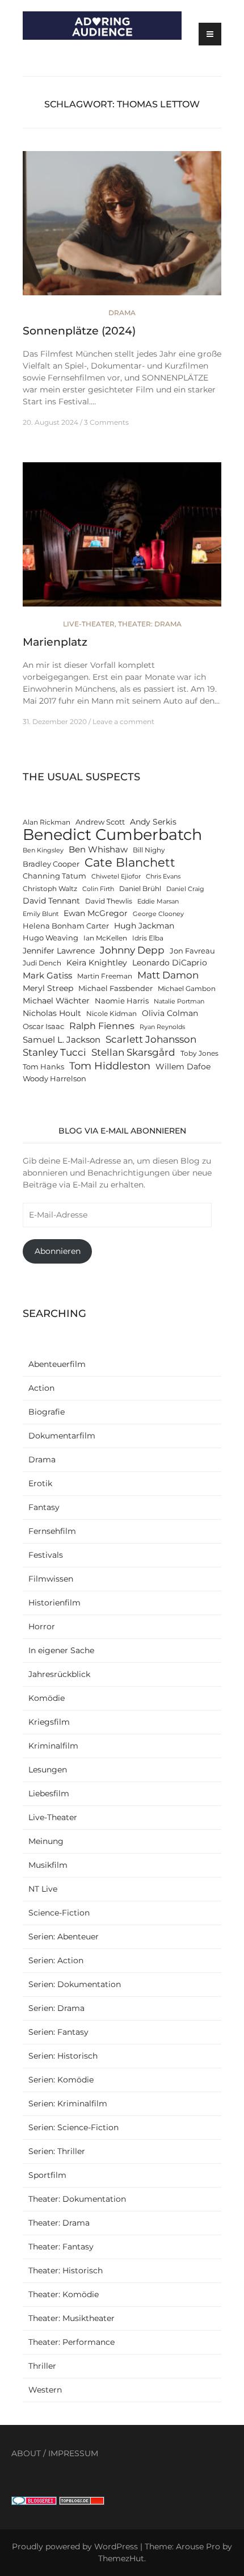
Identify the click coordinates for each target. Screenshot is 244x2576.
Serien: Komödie (61, 2080)
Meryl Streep (48, 988)
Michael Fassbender (115, 988)
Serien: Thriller (57, 2151)
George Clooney (158, 914)
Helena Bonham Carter (66, 926)
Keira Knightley (97, 963)
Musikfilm (48, 1865)
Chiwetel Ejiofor (116, 877)
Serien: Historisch (63, 2056)
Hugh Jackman (144, 926)
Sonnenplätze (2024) (79, 331)
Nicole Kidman (112, 1014)
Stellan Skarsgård (133, 1052)
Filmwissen (51, 1579)
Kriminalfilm (53, 1746)
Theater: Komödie (64, 2294)
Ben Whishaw (98, 849)
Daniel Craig (185, 889)
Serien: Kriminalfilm (68, 2104)
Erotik (40, 1483)
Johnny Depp (132, 950)
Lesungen (48, 1770)
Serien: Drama (56, 2008)
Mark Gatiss (47, 975)
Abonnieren (58, 1251)
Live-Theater (89, 624)
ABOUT (26, 2453)
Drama (122, 313)
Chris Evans (163, 877)
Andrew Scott (100, 822)
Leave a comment (123, 722)
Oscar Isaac (43, 1026)
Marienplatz (55, 642)
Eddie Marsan (158, 902)
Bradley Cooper (51, 864)
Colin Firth (98, 889)
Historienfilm (54, 1603)
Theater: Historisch (66, 2270)
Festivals (46, 1555)
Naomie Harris (122, 1001)
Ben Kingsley (43, 850)
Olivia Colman (170, 1013)
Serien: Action (56, 1960)
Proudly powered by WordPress (75, 2546)
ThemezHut (121, 2558)
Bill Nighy (149, 850)
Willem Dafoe (183, 1067)
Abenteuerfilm (57, 1364)
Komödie (47, 1698)
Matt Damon (168, 975)
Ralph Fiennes (102, 1026)
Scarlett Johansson (151, 1039)
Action (41, 1388)
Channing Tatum (54, 876)
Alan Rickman (47, 822)
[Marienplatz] (122, 540)
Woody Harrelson (54, 1079)
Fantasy (44, 1507)
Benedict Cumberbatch (112, 835)
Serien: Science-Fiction (73, 2127)
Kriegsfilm (49, 1722)
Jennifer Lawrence (59, 951)
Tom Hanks (43, 1067)
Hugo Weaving (51, 938)
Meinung (46, 1841)
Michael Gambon (187, 989)
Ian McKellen (105, 938)
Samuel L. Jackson (62, 1040)
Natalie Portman (179, 1001)
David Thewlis (109, 901)
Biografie (47, 1412)
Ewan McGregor (96, 913)
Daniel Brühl (140, 889)
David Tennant (51, 901)
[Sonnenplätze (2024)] (122, 228)
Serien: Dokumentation (75, 1984)
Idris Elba (148, 938)
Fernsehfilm (52, 1531)
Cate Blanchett (130, 862)
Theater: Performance (71, 2342)
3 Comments (106, 422)
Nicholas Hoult (52, 1013)
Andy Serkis (153, 822)
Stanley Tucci (54, 1052)
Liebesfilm (49, 1793)
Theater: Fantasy (61, 2247)
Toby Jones (199, 1053)
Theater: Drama (150, 624)
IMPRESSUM (73, 2453)
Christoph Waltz (50, 889)
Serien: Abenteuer (64, 1937)
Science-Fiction (59, 1913)
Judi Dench (42, 963)
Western (45, 2390)
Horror (42, 1626)
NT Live (43, 1889)
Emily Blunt (41, 914)
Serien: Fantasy (58, 2032)
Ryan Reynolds (162, 1027)
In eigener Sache (61, 1650)
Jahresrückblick (59, 1674)
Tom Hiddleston (110, 1066)
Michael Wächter (56, 1001)
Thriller (42, 2366)
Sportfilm (47, 2175)
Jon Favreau (192, 951)
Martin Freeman (105, 976)
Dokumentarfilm (62, 1436)
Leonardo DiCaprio (170, 963)
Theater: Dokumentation (77, 2199)
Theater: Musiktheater (71, 2318)
